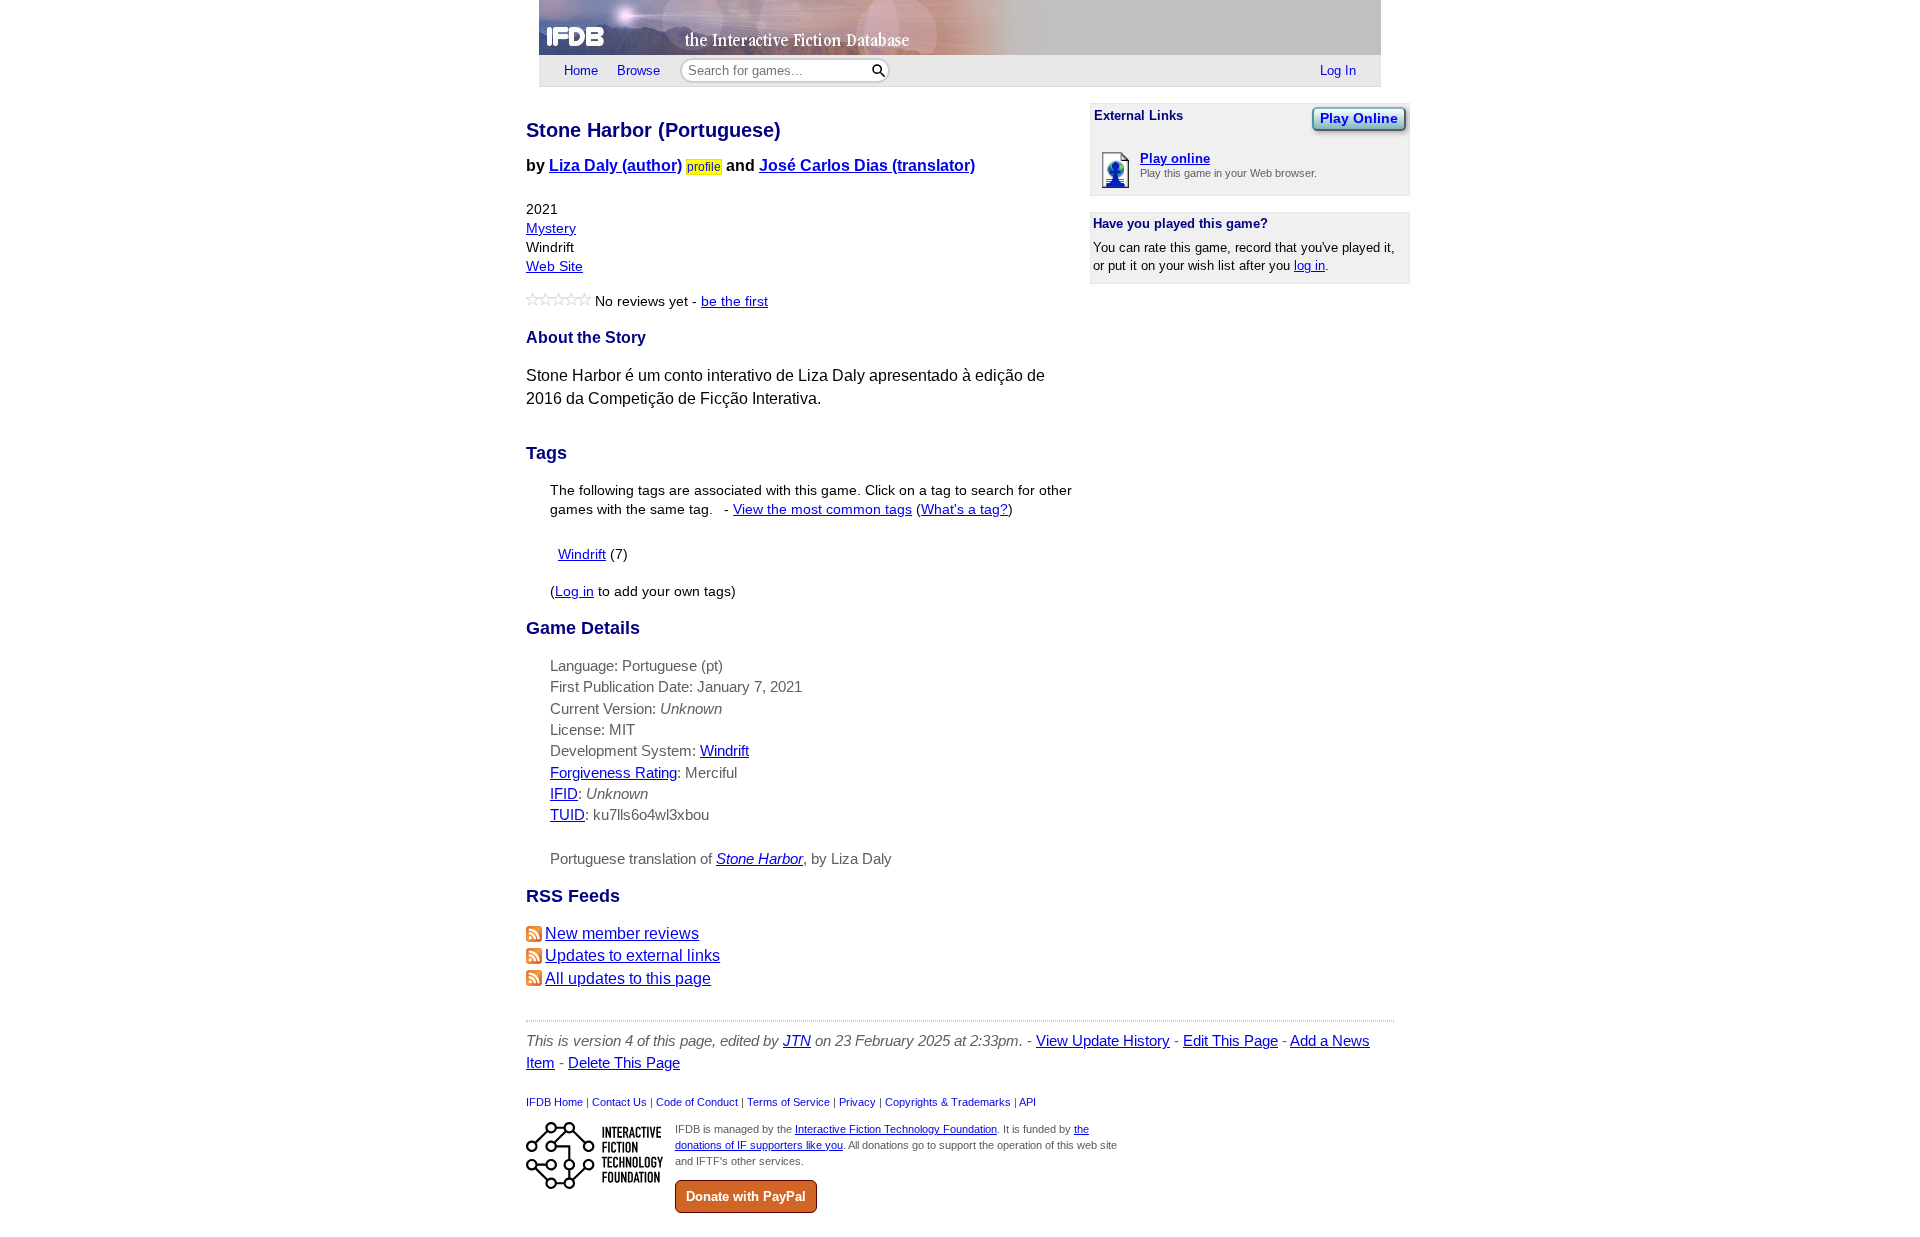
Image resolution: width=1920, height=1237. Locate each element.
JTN (797, 1040)
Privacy (857, 1102)
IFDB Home (554, 1102)
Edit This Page (1230, 1040)
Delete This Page (624, 1062)
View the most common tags (822, 509)
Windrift (582, 554)
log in (1309, 265)
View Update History (1103, 1040)
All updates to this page (628, 978)
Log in (574, 591)
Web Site (554, 266)
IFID (564, 793)
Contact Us (619, 1102)
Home (581, 70)
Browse (638, 70)
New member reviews (622, 933)
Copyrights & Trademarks (948, 1102)
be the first (734, 301)
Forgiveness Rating (613, 772)
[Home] (960, 27)
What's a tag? (964, 509)
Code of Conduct (697, 1102)
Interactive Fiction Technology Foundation (896, 1129)
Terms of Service (788, 1102)
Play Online (1359, 118)
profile (704, 167)
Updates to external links (632, 955)
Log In (1338, 70)
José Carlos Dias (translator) (867, 165)
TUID (567, 814)
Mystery (551, 228)
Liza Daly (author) (615, 165)
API (1027, 1102)
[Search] (878, 70)
